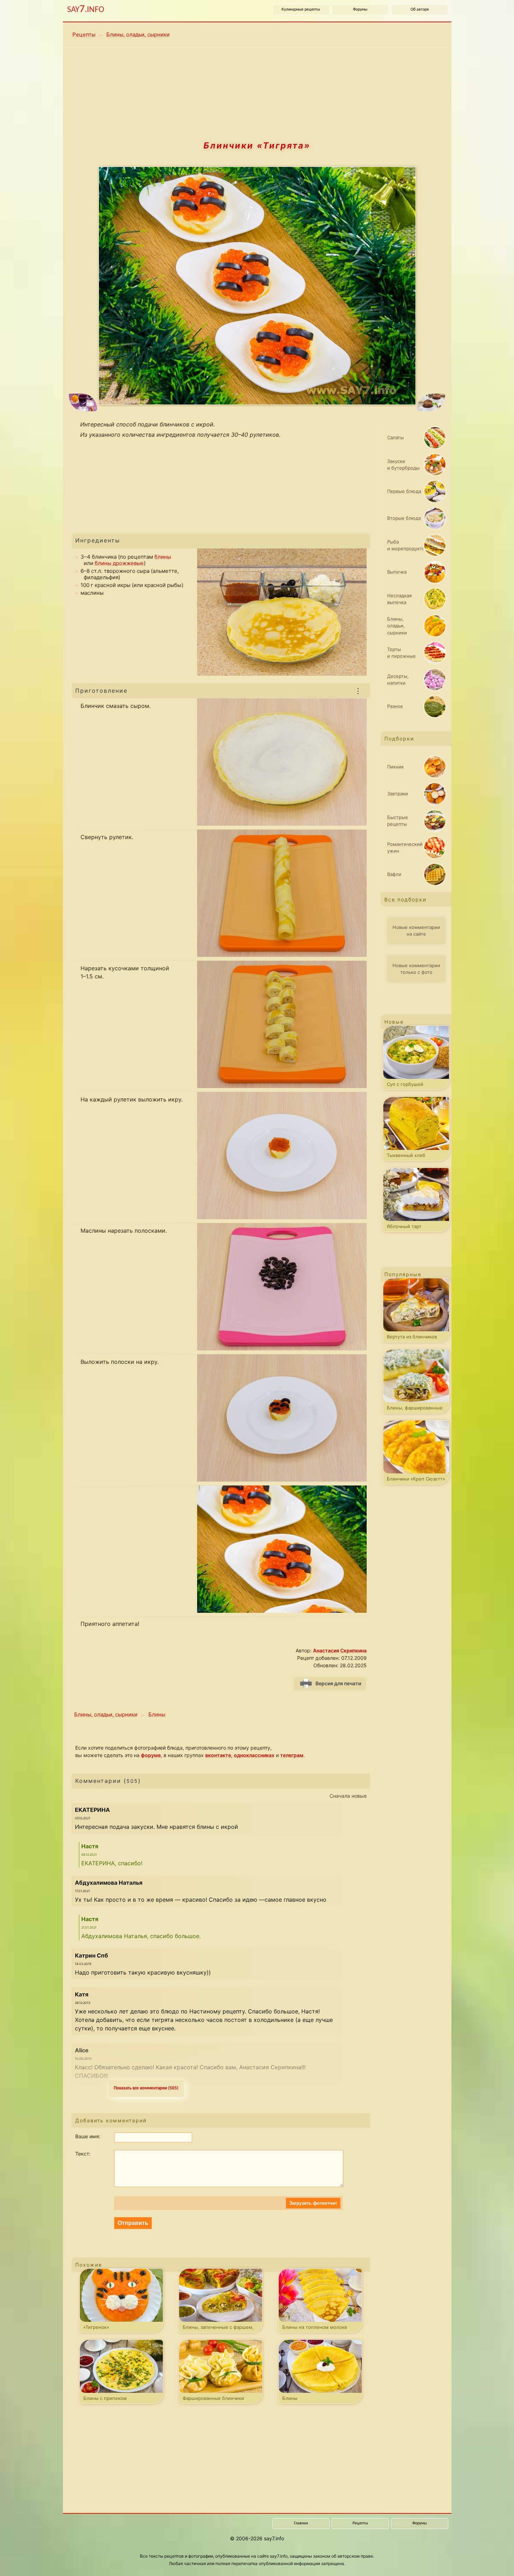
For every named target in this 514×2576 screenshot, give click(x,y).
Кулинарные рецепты (301, 10)
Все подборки (405, 899)
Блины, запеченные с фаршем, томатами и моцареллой (218, 2328)
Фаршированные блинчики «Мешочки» (213, 2400)
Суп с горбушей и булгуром (405, 1086)
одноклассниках (254, 1755)
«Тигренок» (96, 2327)
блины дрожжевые (119, 563)
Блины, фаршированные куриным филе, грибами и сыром (415, 1409)
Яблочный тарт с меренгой (404, 1228)
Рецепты (84, 34)
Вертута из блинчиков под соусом (412, 1338)
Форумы (360, 10)
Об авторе (420, 10)
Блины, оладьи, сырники (138, 34)
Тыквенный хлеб (406, 1155)
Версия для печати (338, 1683)
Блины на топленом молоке (315, 2327)
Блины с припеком (105, 2398)
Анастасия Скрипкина (340, 1650)
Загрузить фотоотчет (313, 2203)
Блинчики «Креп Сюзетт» (416, 1479)
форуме (151, 1755)
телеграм (292, 1755)
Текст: (83, 2154)
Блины (157, 1714)
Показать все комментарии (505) (146, 2088)
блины (163, 557)
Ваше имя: (88, 2136)
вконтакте (218, 1755)
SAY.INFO (86, 9)
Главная (301, 2523)
